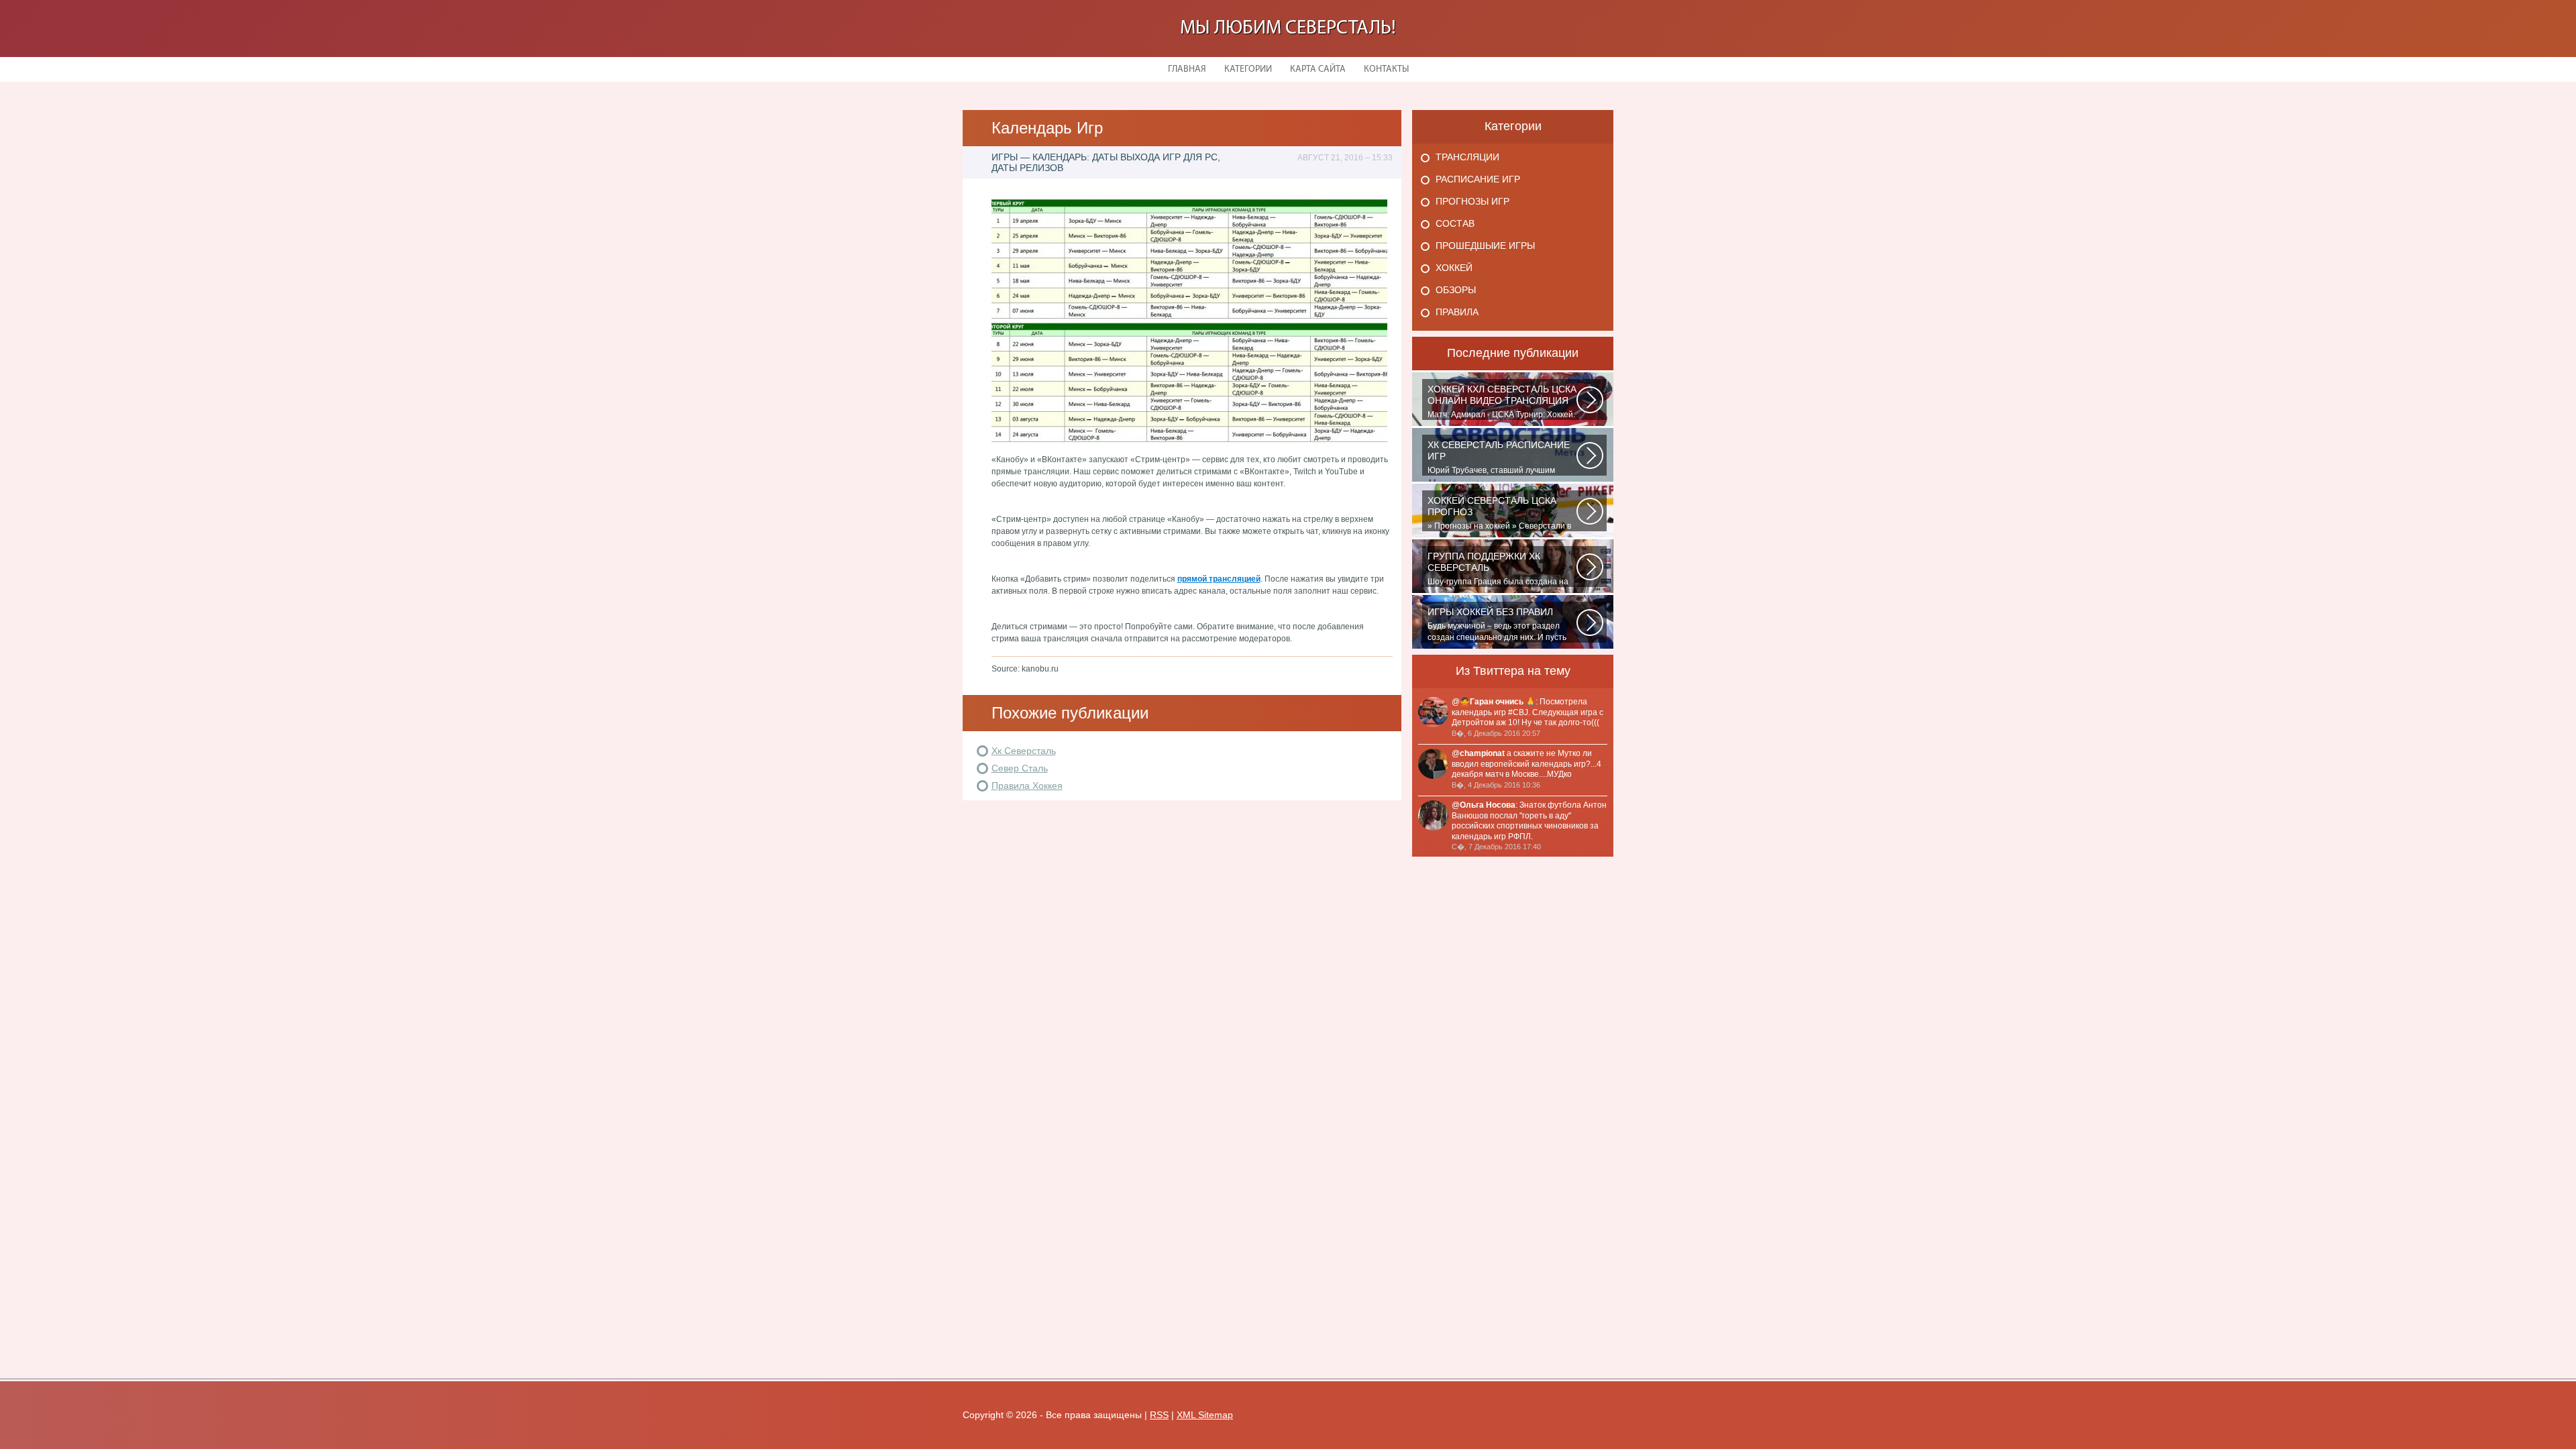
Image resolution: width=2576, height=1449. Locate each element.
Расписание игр (1478, 179)
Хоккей (1454, 268)
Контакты (1386, 69)
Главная (1187, 69)
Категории (1248, 69)
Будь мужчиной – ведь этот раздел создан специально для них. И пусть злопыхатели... (1497, 625)
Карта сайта (1318, 69)
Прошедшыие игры (1485, 246)
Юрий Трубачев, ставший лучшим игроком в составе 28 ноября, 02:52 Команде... (1499, 458)
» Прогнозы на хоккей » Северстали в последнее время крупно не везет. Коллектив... (1499, 513)
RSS (1159, 1415)
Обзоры (1456, 290)
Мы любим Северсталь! (1288, 29)
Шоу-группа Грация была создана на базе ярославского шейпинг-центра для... (1498, 569)
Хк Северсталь (1024, 751)
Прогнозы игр (1472, 201)
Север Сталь (1020, 768)
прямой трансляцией (1219, 579)
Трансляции (1467, 157)
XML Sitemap (1205, 1415)
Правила (1457, 312)
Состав (1455, 223)
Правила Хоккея (1027, 786)
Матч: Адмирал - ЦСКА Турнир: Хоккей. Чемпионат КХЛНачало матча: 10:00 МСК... (1502, 402)
